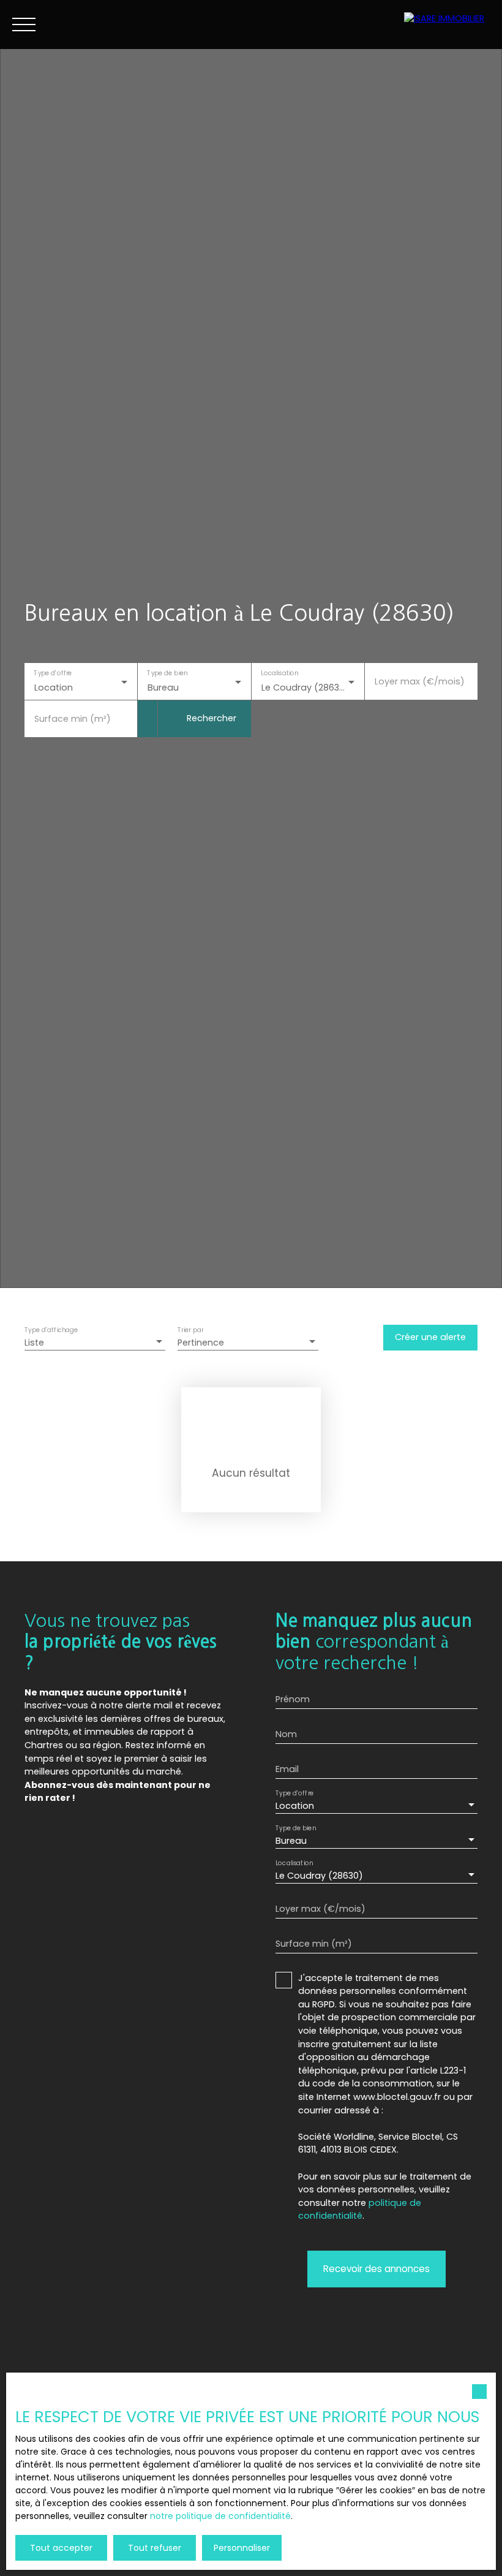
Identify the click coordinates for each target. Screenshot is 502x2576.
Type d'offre (53, 674)
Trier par (190, 1331)
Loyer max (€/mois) (420, 681)
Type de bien (168, 674)
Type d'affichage (51, 1331)
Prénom (293, 1699)
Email (287, 1769)
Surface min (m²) (73, 719)
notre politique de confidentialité (220, 2516)
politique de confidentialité (360, 2210)
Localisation (279, 674)
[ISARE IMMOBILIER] (447, 25)
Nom (286, 1734)
